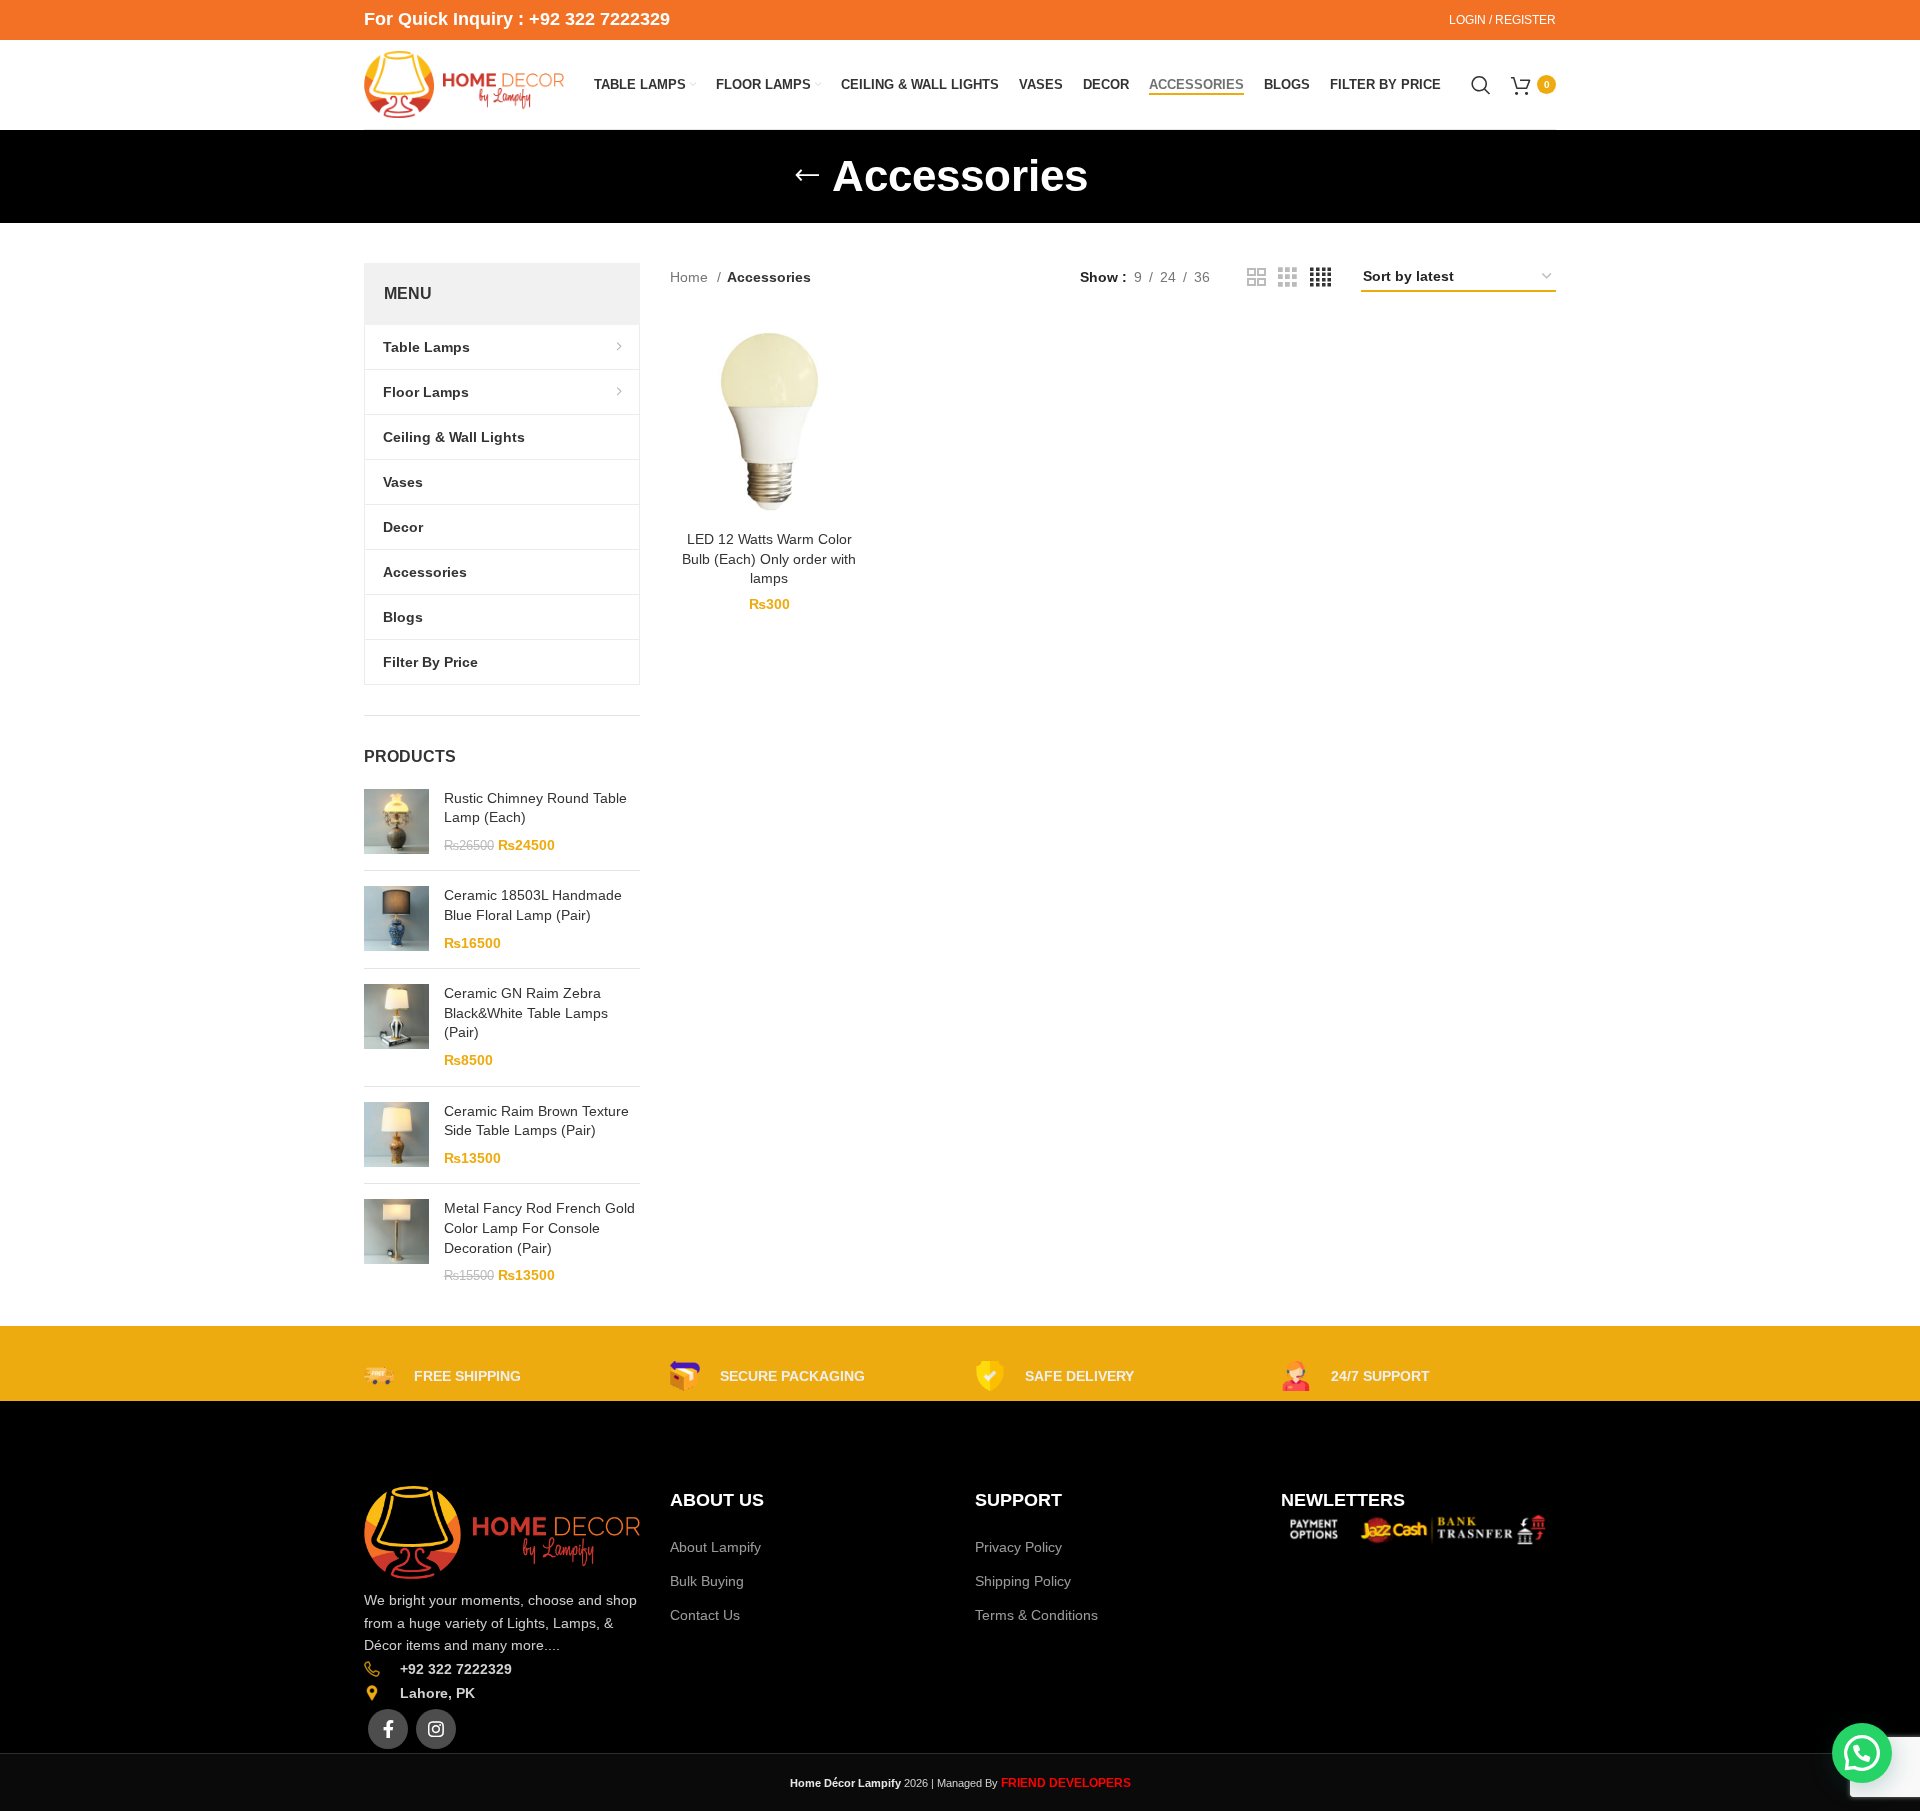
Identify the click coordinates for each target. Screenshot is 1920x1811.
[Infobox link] (442, 1376)
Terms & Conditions (1036, 1615)
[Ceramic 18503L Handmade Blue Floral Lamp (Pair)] (396, 919)
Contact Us (705, 1615)
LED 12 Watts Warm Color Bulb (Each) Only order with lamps (769, 558)
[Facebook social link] (388, 1729)
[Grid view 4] (1320, 277)
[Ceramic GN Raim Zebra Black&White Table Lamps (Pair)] (396, 1027)
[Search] (1481, 85)
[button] (1862, 1753)
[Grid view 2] (1256, 277)
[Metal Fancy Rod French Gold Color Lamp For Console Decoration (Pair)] (396, 1242)
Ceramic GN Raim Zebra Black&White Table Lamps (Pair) (526, 1012)
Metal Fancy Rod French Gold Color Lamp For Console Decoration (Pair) (539, 1227)
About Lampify (715, 1547)
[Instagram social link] (436, 1729)
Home (691, 277)
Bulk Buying (707, 1581)
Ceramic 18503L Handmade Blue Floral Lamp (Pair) (533, 905)
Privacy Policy (1018, 1547)
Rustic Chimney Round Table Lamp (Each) (535, 808)
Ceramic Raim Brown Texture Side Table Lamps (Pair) (536, 1121)
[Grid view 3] (1287, 277)
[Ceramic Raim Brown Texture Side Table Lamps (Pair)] (396, 1135)
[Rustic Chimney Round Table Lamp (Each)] (396, 822)
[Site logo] (464, 83)
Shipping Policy (1023, 1581)
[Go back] (807, 176)
